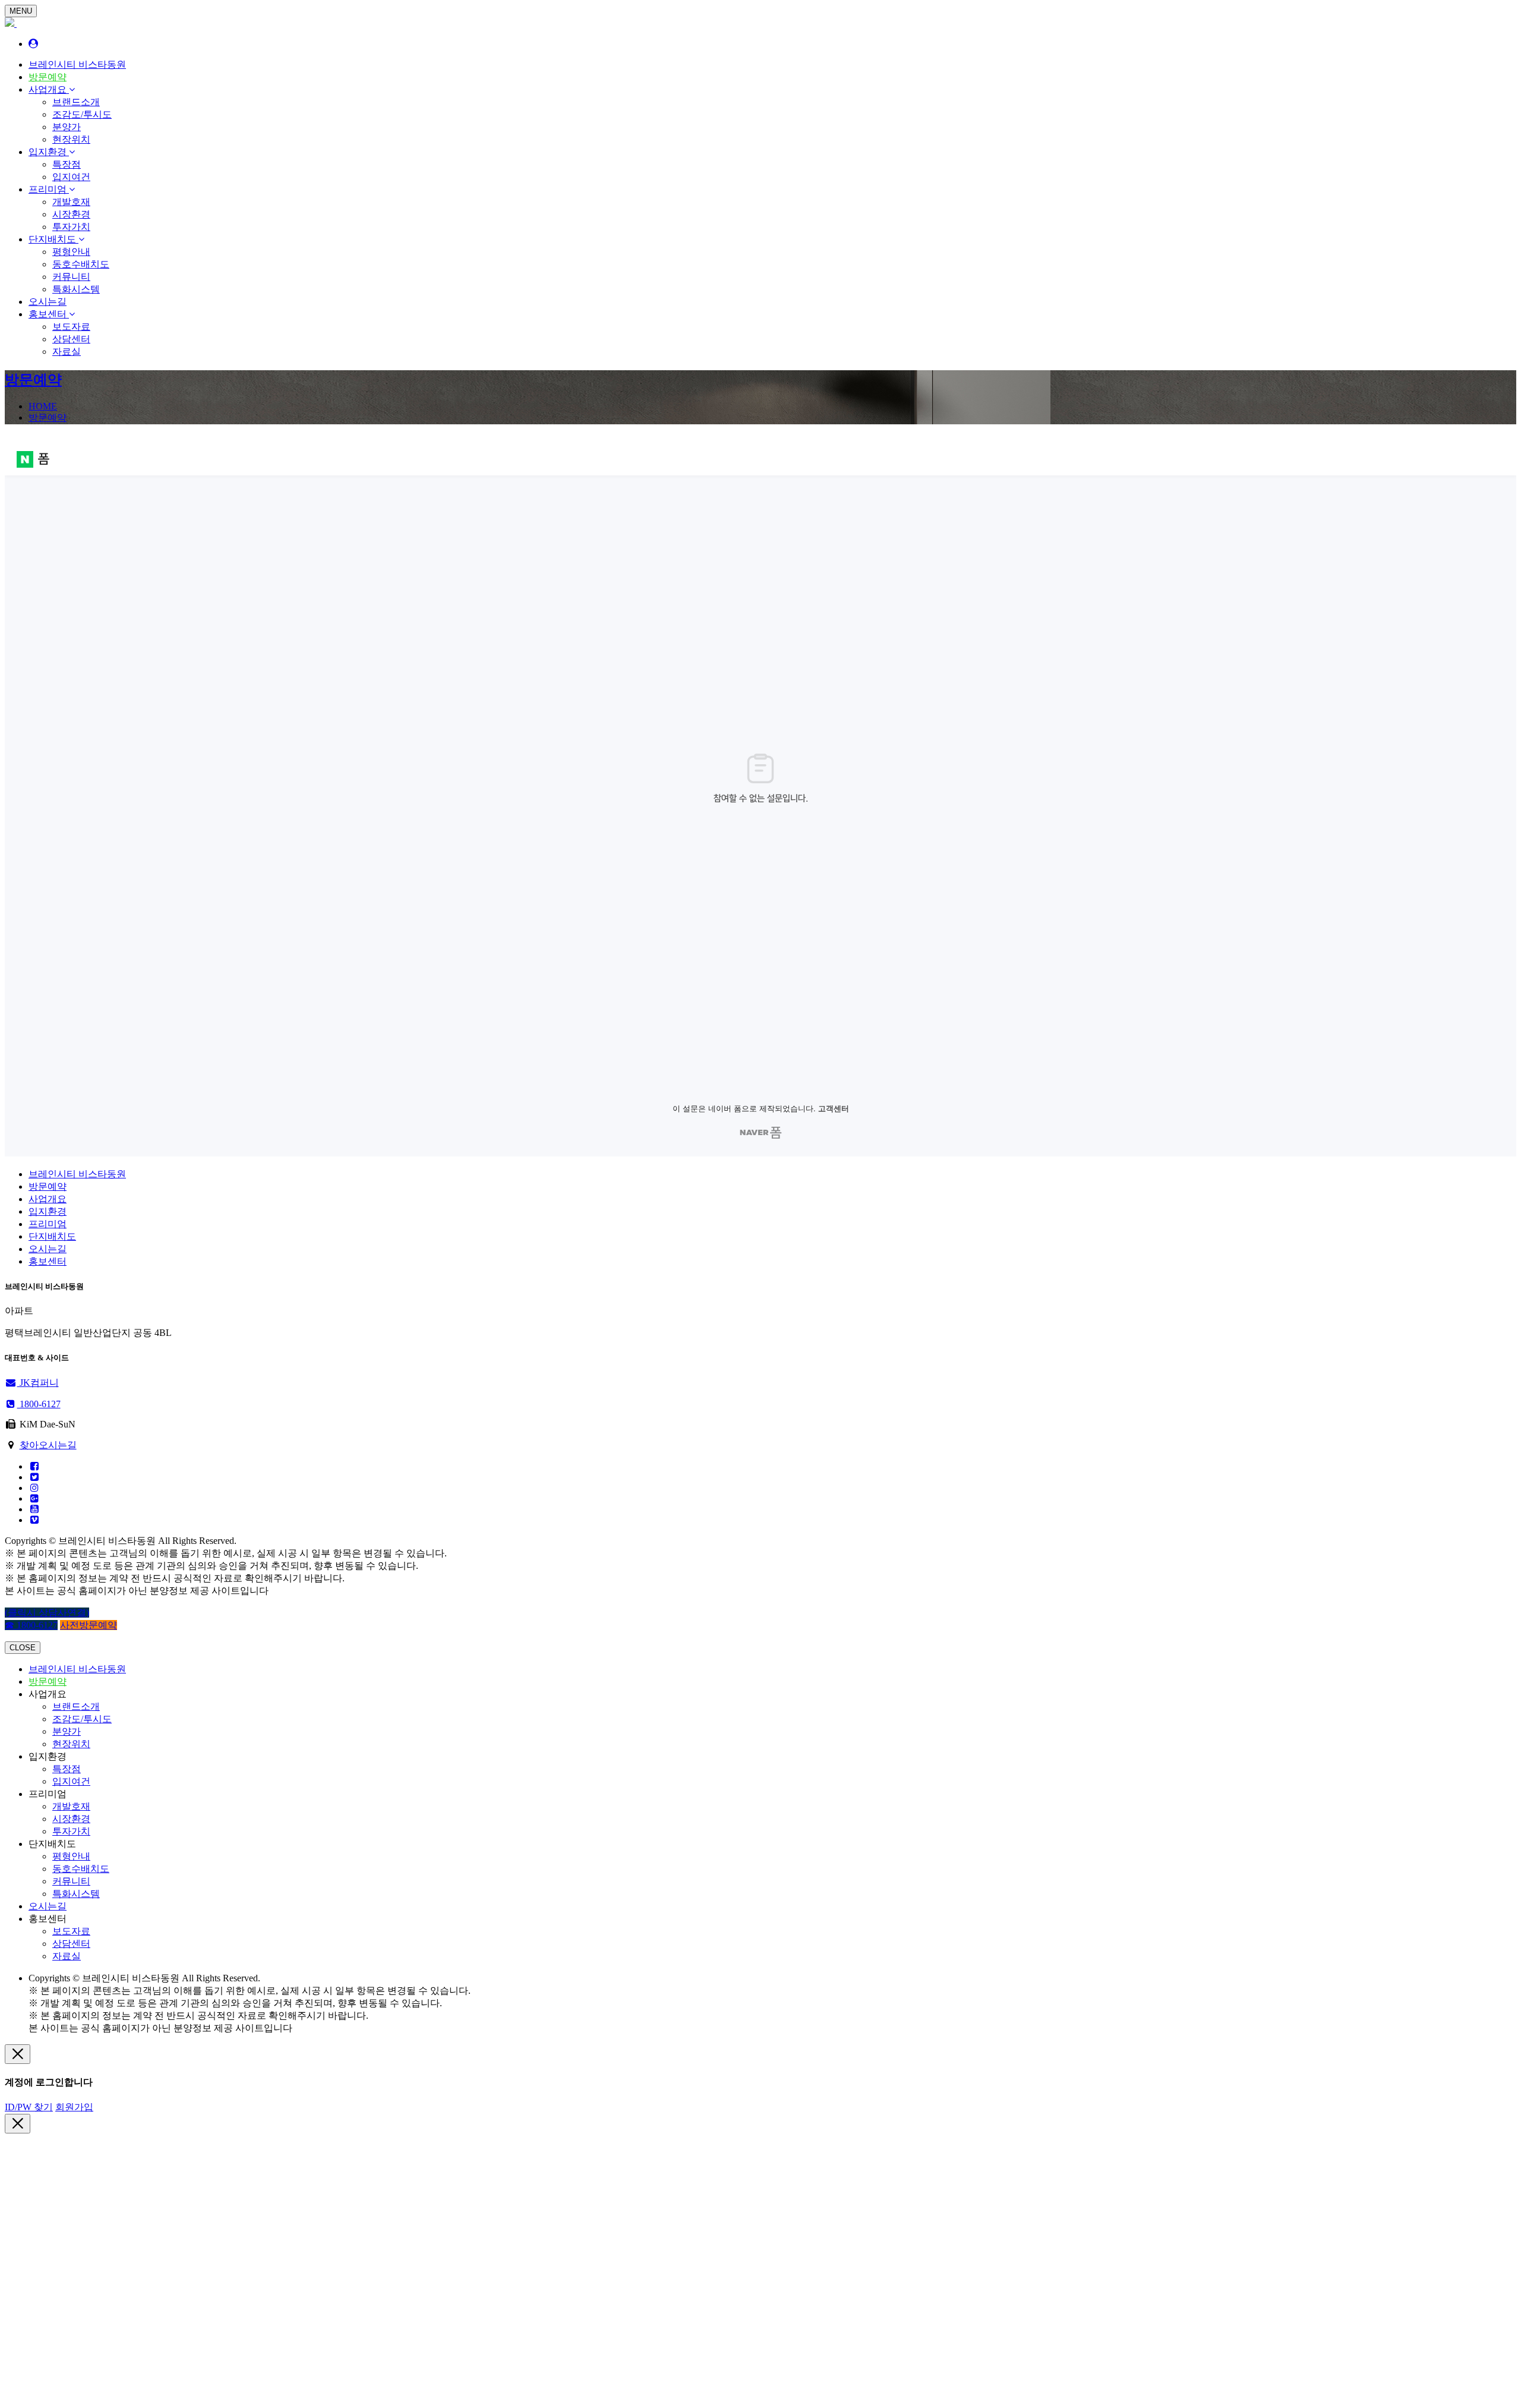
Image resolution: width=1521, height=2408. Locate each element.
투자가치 (71, 227)
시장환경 (71, 214)
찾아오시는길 (48, 1445)
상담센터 (71, 339)
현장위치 (71, 139)
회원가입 (74, 2107)
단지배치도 (53, 239)
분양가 (67, 127)
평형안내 (71, 252)
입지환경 (49, 152)
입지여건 (71, 177)
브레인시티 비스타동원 (77, 64)
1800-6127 (39, 1404)
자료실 (67, 352)
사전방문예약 (89, 1625)
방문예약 (48, 77)
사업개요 (49, 89)
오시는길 (48, 302)
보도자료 (71, 327)
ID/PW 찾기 (29, 2107)
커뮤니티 (71, 277)
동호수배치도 (81, 264)
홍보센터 (49, 314)
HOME (43, 406)
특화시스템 (76, 289)
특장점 (67, 164)
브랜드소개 (76, 102)
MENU (21, 11)
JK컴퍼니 (38, 1383)
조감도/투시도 (82, 114)
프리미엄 (49, 189)
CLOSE (23, 1648)
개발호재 (71, 202)
